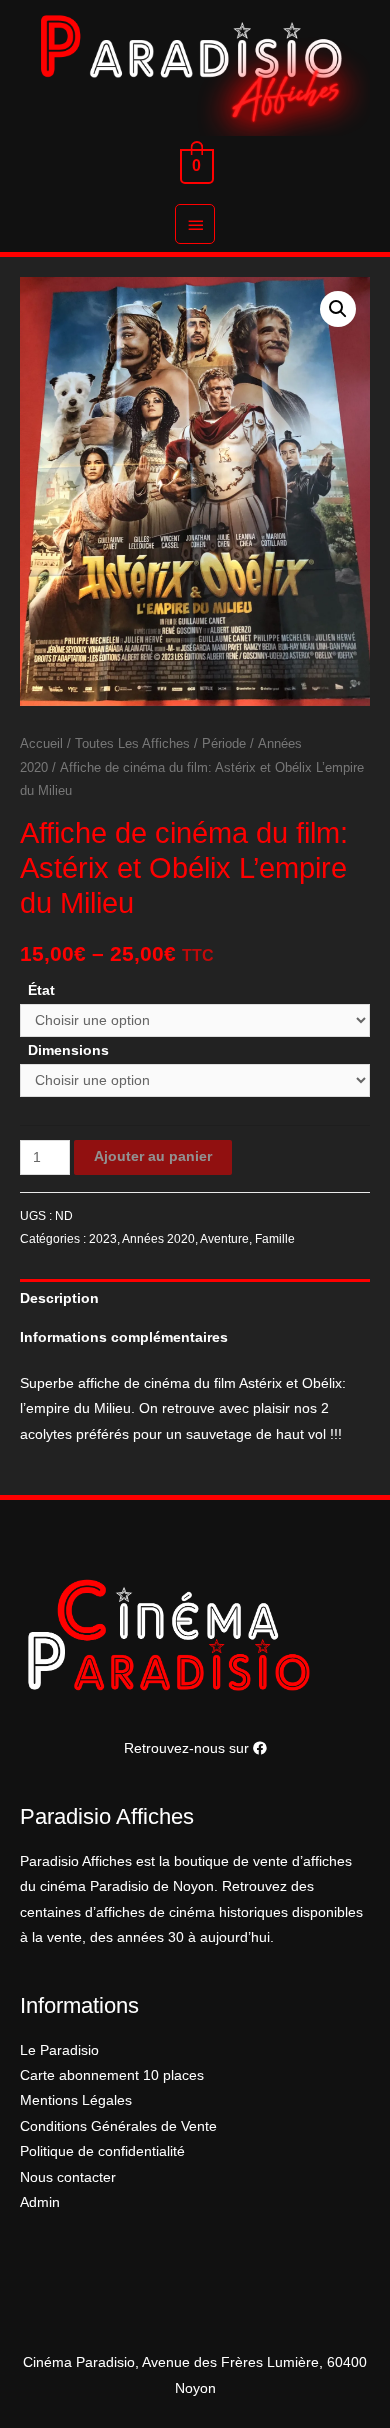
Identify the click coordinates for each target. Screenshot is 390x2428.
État (41, 990)
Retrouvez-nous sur (188, 1748)
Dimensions (68, 1050)
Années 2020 (158, 1239)
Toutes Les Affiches (132, 744)
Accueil (41, 744)
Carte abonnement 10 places (112, 2075)
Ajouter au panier (153, 1156)
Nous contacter (68, 2177)
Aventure (224, 1239)
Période (224, 744)
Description (59, 1298)
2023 (103, 1239)
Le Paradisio (59, 2050)
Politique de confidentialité (102, 2151)
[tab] (195, 1298)
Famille (275, 1239)
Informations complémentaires (124, 1337)
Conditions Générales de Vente (118, 2126)
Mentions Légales (76, 2100)
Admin (40, 2202)
